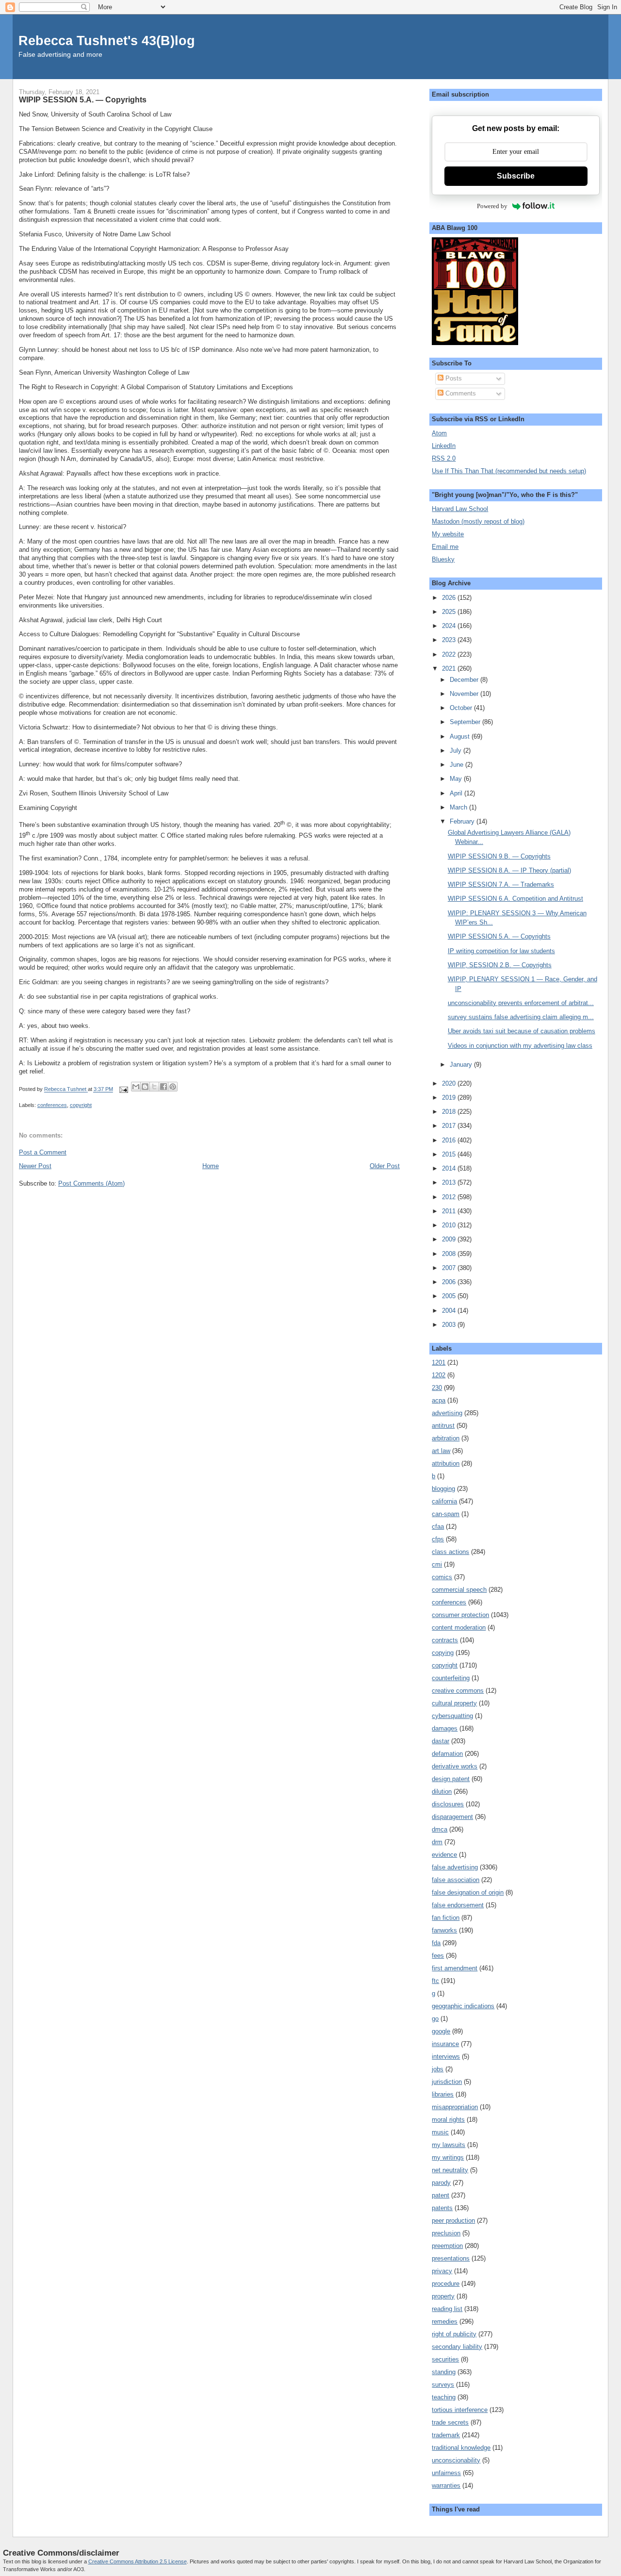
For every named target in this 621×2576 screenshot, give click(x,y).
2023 (450, 640)
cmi (437, 1564)
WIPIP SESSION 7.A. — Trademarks (501, 884)
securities (445, 2359)
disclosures (448, 1804)
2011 (450, 1211)
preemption (447, 2246)
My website (448, 534)
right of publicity (454, 2334)
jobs (438, 2069)
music (440, 2132)
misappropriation (455, 2107)
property (443, 2296)
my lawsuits (449, 2145)
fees (438, 1956)
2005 (450, 1296)
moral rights (448, 2120)
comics (442, 1577)
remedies (445, 2321)
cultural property (454, 1703)
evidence (444, 1855)
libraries (443, 2094)
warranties (446, 2485)
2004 (450, 1311)
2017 (450, 1126)
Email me (445, 547)
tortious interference (460, 2410)
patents (442, 2208)
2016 (450, 1140)
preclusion (446, 2233)
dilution (442, 1792)
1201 (439, 1362)
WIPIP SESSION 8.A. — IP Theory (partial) (509, 870)
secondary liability (457, 2347)
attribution (446, 1463)
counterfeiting (451, 1678)
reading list (447, 2309)
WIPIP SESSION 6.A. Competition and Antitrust (515, 899)
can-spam (446, 1514)
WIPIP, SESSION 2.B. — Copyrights (500, 965)
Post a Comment (43, 1152)
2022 (450, 654)
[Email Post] (123, 1090)
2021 (450, 669)
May (457, 779)
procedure (446, 2284)
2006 (450, 1282)
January (462, 1065)
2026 (450, 598)
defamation (447, 1754)
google (441, 2031)
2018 (450, 1112)
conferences (52, 1105)
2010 (450, 1225)
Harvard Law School (460, 509)
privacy (442, 2271)
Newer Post (35, 1166)
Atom (439, 433)
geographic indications (463, 2006)
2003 (450, 1325)
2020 (450, 1083)
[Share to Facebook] (163, 1087)
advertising (447, 1413)
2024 (450, 626)
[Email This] (136, 1087)
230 (437, 1388)
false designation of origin (468, 1892)
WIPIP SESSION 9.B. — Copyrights (499, 856)
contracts (445, 1640)
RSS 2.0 (444, 458)
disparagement (452, 1817)
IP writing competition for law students (501, 951)
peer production (453, 2221)
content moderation (459, 1627)
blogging (443, 1489)
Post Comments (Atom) (91, 1183)
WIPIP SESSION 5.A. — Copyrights (499, 936)
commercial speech (459, 1590)
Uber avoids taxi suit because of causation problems (522, 1031)
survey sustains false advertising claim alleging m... (521, 1017)
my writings (448, 2157)
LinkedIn (444, 446)
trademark (446, 2435)
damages (445, 1728)
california (444, 1501)
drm (437, 1842)
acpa (439, 1400)
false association (456, 1880)
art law (441, 1451)
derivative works (455, 1766)
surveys (443, 2385)
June (458, 765)
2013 (450, 1182)
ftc (435, 1981)
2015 (450, 1154)
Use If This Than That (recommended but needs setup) (509, 471)
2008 (450, 1254)
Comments (460, 393)
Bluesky (443, 559)
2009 (450, 1239)
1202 (439, 1375)
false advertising (455, 1867)
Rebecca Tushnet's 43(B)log (107, 41)
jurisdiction (447, 2082)
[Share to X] (154, 1087)
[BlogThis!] (145, 1087)
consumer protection (460, 1615)
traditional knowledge (461, 2448)
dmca (440, 1829)
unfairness (446, 2473)
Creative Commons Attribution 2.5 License (138, 2561)
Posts (453, 378)
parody (441, 2183)
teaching (444, 2397)
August (461, 736)
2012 (450, 1197)
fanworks (444, 1930)
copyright (81, 1105)
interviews (446, 2056)
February (463, 821)
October (462, 708)
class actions (450, 1552)
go (435, 2019)
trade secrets (450, 2422)
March (459, 807)
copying (443, 1653)
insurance (445, 2044)
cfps (438, 1539)
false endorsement (458, 1905)
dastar (441, 1741)
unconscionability (456, 2460)
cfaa (438, 1527)
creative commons (458, 1691)
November (465, 694)
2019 (450, 1098)
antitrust (443, 1426)
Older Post (385, 1166)
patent (441, 2195)
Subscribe (516, 176)
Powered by (492, 206)
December (465, 680)
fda (436, 1943)
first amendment (455, 1968)
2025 (450, 612)
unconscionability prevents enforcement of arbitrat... (521, 1003)
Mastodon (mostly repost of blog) (478, 521)
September (466, 722)
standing (444, 2372)
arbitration (446, 1438)
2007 (450, 1268)
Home (211, 1166)
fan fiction (446, 1918)
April (457, 793)
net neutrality (450, 2170)
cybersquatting (452, 1716)
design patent (451, 1779)
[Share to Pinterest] (173, 1087)
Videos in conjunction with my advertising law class (520, 1046)
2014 (450, 1168)
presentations (451, 2258)
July (457, 751)
